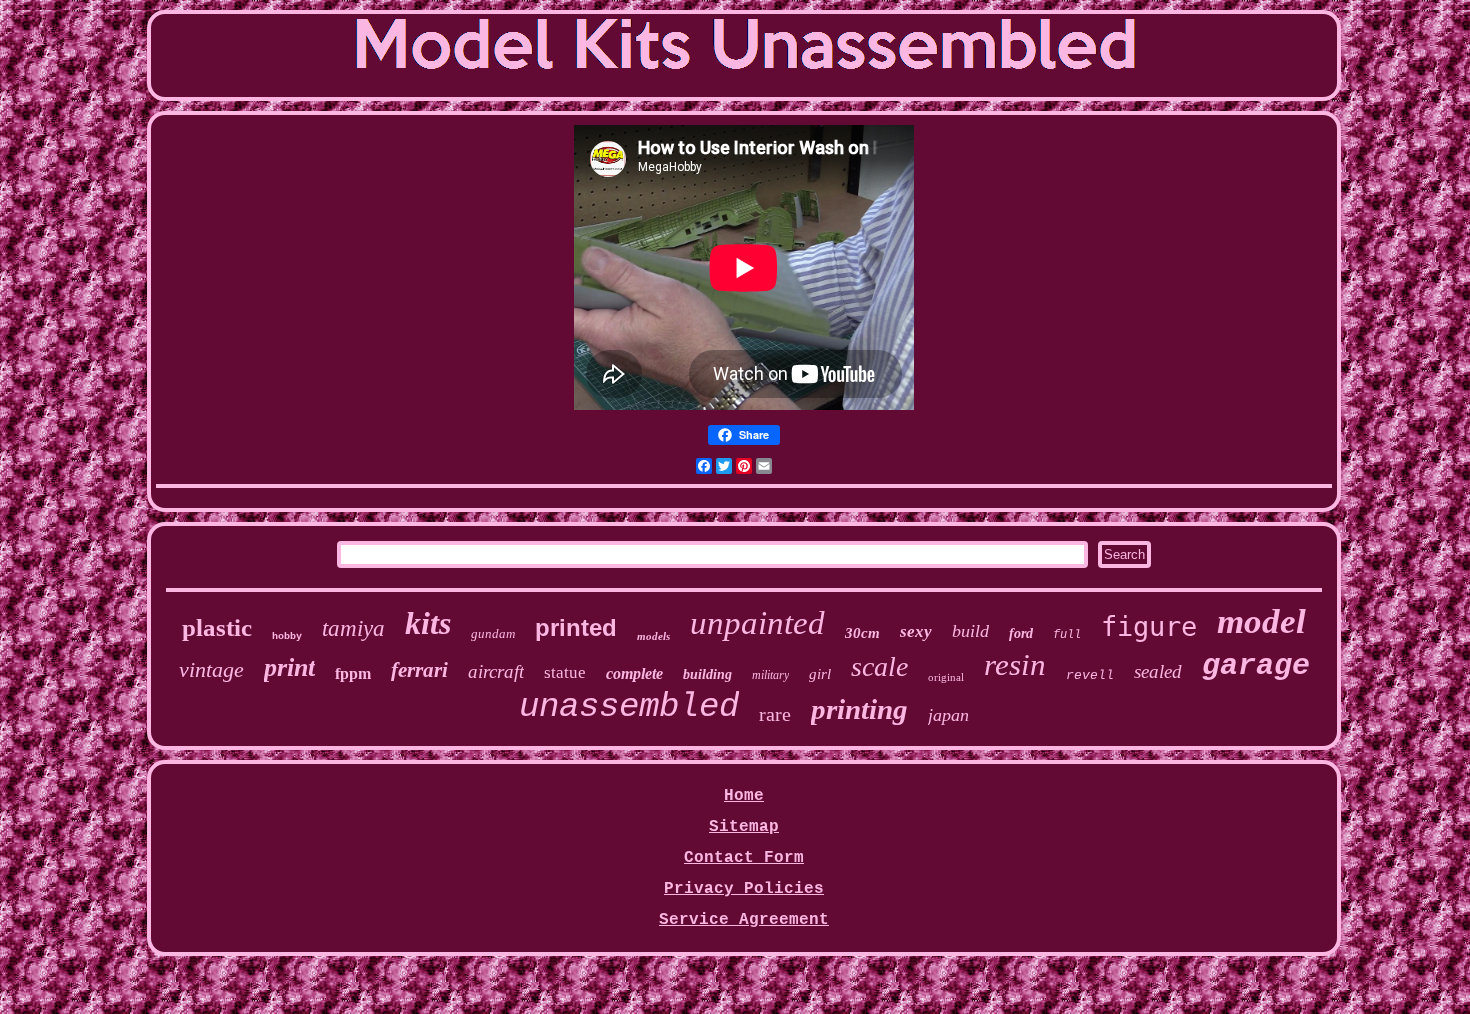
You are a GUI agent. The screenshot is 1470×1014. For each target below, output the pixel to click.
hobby (287, 636)
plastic (217, 627)
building (707, 674)
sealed (1158, 671)
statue (565, 672)
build (970, 631)
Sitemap (744, 827)
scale (879, 666)
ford (1021, 633)
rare (775, 714)
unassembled (629, 707)
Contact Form (744, 858)
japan (948, 715)
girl (820, 674)
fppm (353, 673)
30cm (862, 633)
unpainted (757, 623)
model (1261, 621)
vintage (211, 669)
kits (428, 623)
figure (1149, 626)
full (1067, 635)
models (653, 636)
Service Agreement (744, 920)
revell (1090, 675)
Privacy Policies (744, 889)
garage (1256, 666)
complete (634, 673)
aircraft (496, 671)
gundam (493, 633)
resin (1015, 664)
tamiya (353, 628)
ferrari (419, 670)
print (289, 667)
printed (576, 627)
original (946, 677)
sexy (916, 631)
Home (744, 796)
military (770, 675)
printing (859, 709)
